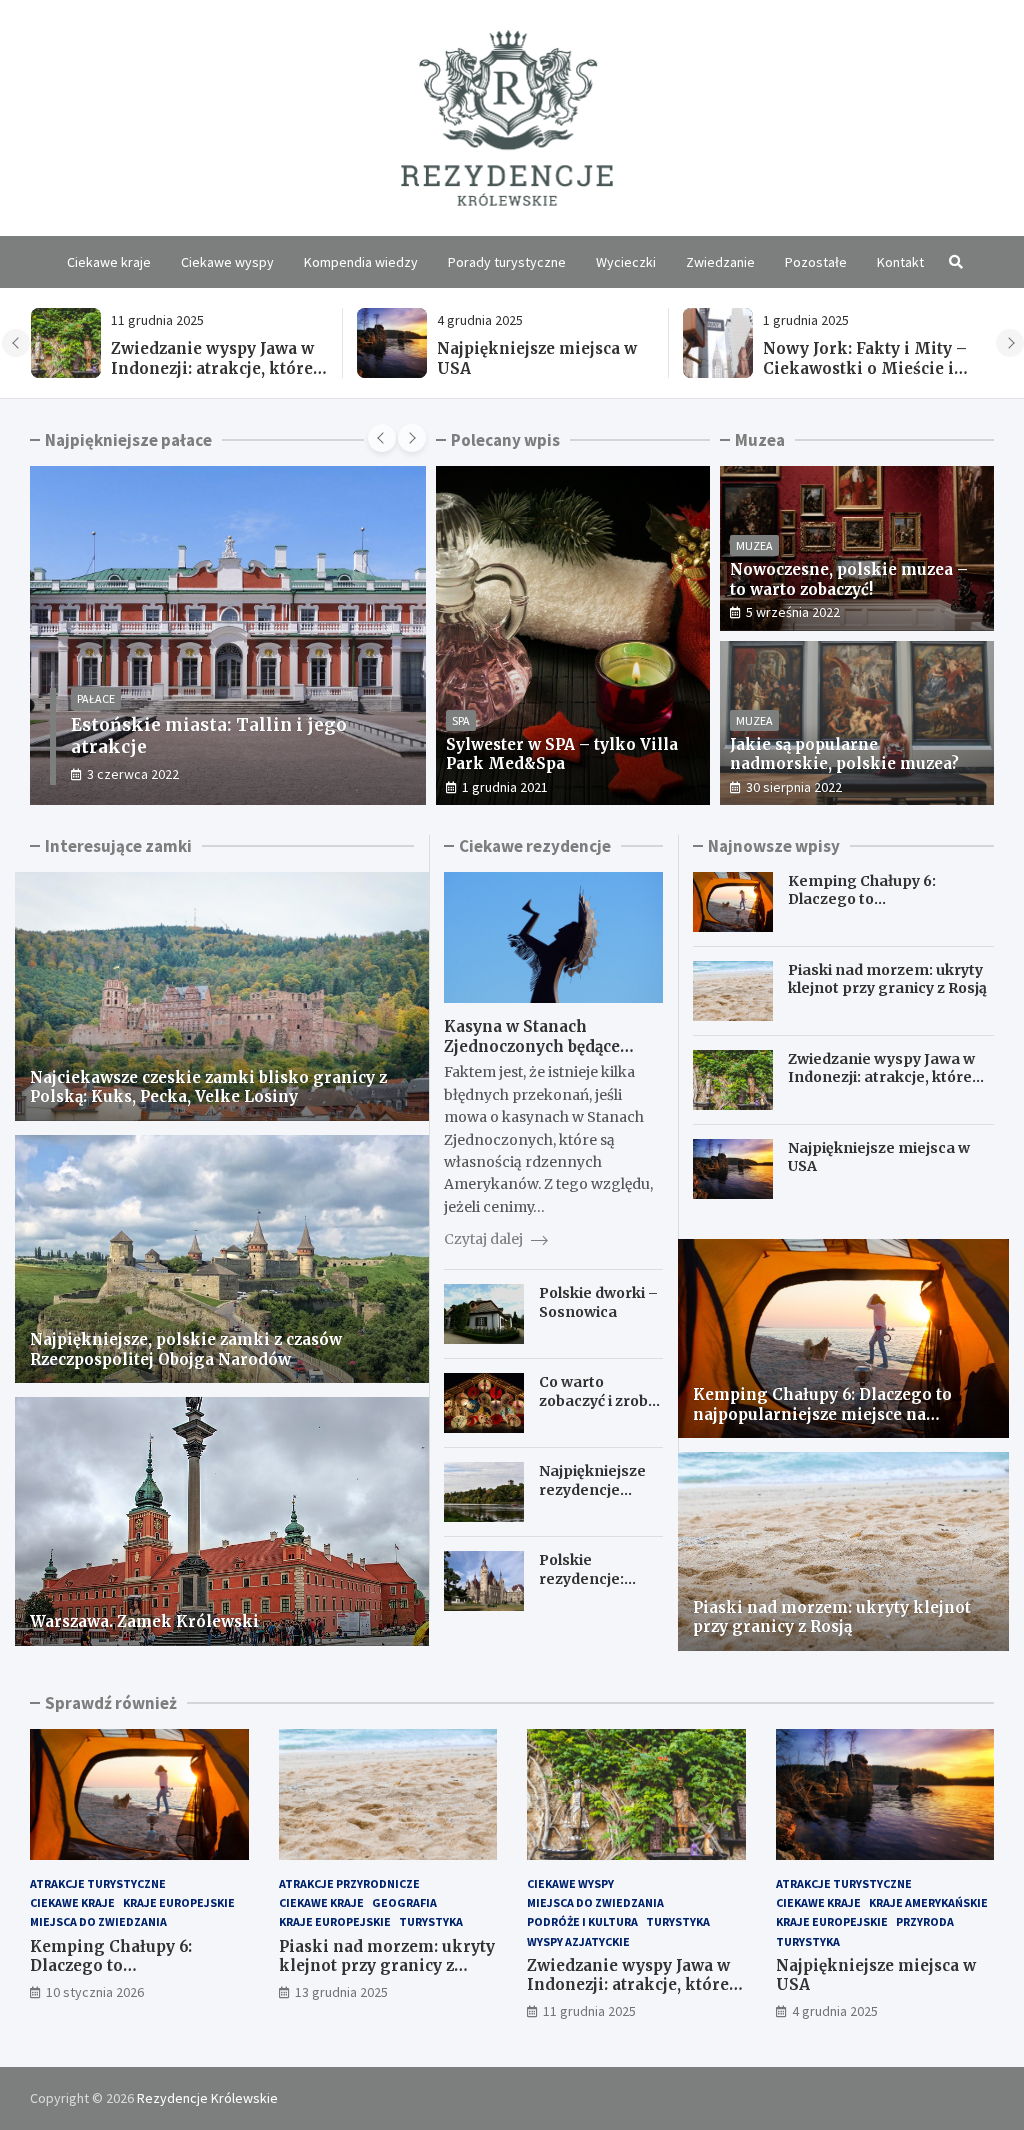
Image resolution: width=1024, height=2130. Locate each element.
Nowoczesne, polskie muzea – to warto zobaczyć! (849, 579)
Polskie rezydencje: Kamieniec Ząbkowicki (581, 1587)
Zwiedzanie (720, 262)
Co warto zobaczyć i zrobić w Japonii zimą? (599, 1400)
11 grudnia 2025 (589, 2011)
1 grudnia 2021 (505, 787)
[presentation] (16, 343)
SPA (461, 720)
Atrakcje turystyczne (98, 1883)
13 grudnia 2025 (341, 1992)
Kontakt (900, 262)
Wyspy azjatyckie (578, 1941)
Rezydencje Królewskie (207, 2098)
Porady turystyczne (507, 262)
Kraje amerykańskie (928, 1902)
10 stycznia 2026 (95, 1992)
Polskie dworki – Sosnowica (598, 1302)
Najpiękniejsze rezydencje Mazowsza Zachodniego (592, 1498)
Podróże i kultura (582, 1921)
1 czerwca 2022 (134, 774)
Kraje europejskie (179, 1902)
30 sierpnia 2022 (794, 787)
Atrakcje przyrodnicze (349, 1883)
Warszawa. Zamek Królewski (144, 1621)
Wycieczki (626, 262)
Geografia (404, 1902)
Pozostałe (816, 262)
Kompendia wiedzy (361, 262)
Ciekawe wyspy (227, 262)
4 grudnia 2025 (835, 2011)
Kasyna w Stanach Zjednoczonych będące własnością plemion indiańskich (532, 1056)
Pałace (97, 720)
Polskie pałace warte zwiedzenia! (219, 747)
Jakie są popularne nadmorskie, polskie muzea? (844, 754)
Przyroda (925, 1921)
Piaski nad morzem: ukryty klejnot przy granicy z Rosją (887, 979)
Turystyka (431, 1921)
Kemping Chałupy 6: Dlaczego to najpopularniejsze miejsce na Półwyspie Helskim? (868, 378)
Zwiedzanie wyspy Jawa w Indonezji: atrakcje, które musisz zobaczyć (881, 1077)
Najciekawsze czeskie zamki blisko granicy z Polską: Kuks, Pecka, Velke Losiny (208, 1087)
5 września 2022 (793, 612)
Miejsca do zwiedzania (98, 1921)
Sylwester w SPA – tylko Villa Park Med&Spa (562, 754)
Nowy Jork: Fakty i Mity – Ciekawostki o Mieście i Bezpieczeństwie (539, 368)
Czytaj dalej (485, 1239)
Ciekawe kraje (109, 262)
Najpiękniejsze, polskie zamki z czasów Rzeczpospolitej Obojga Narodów (186, 1349)
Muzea (754, 545)
